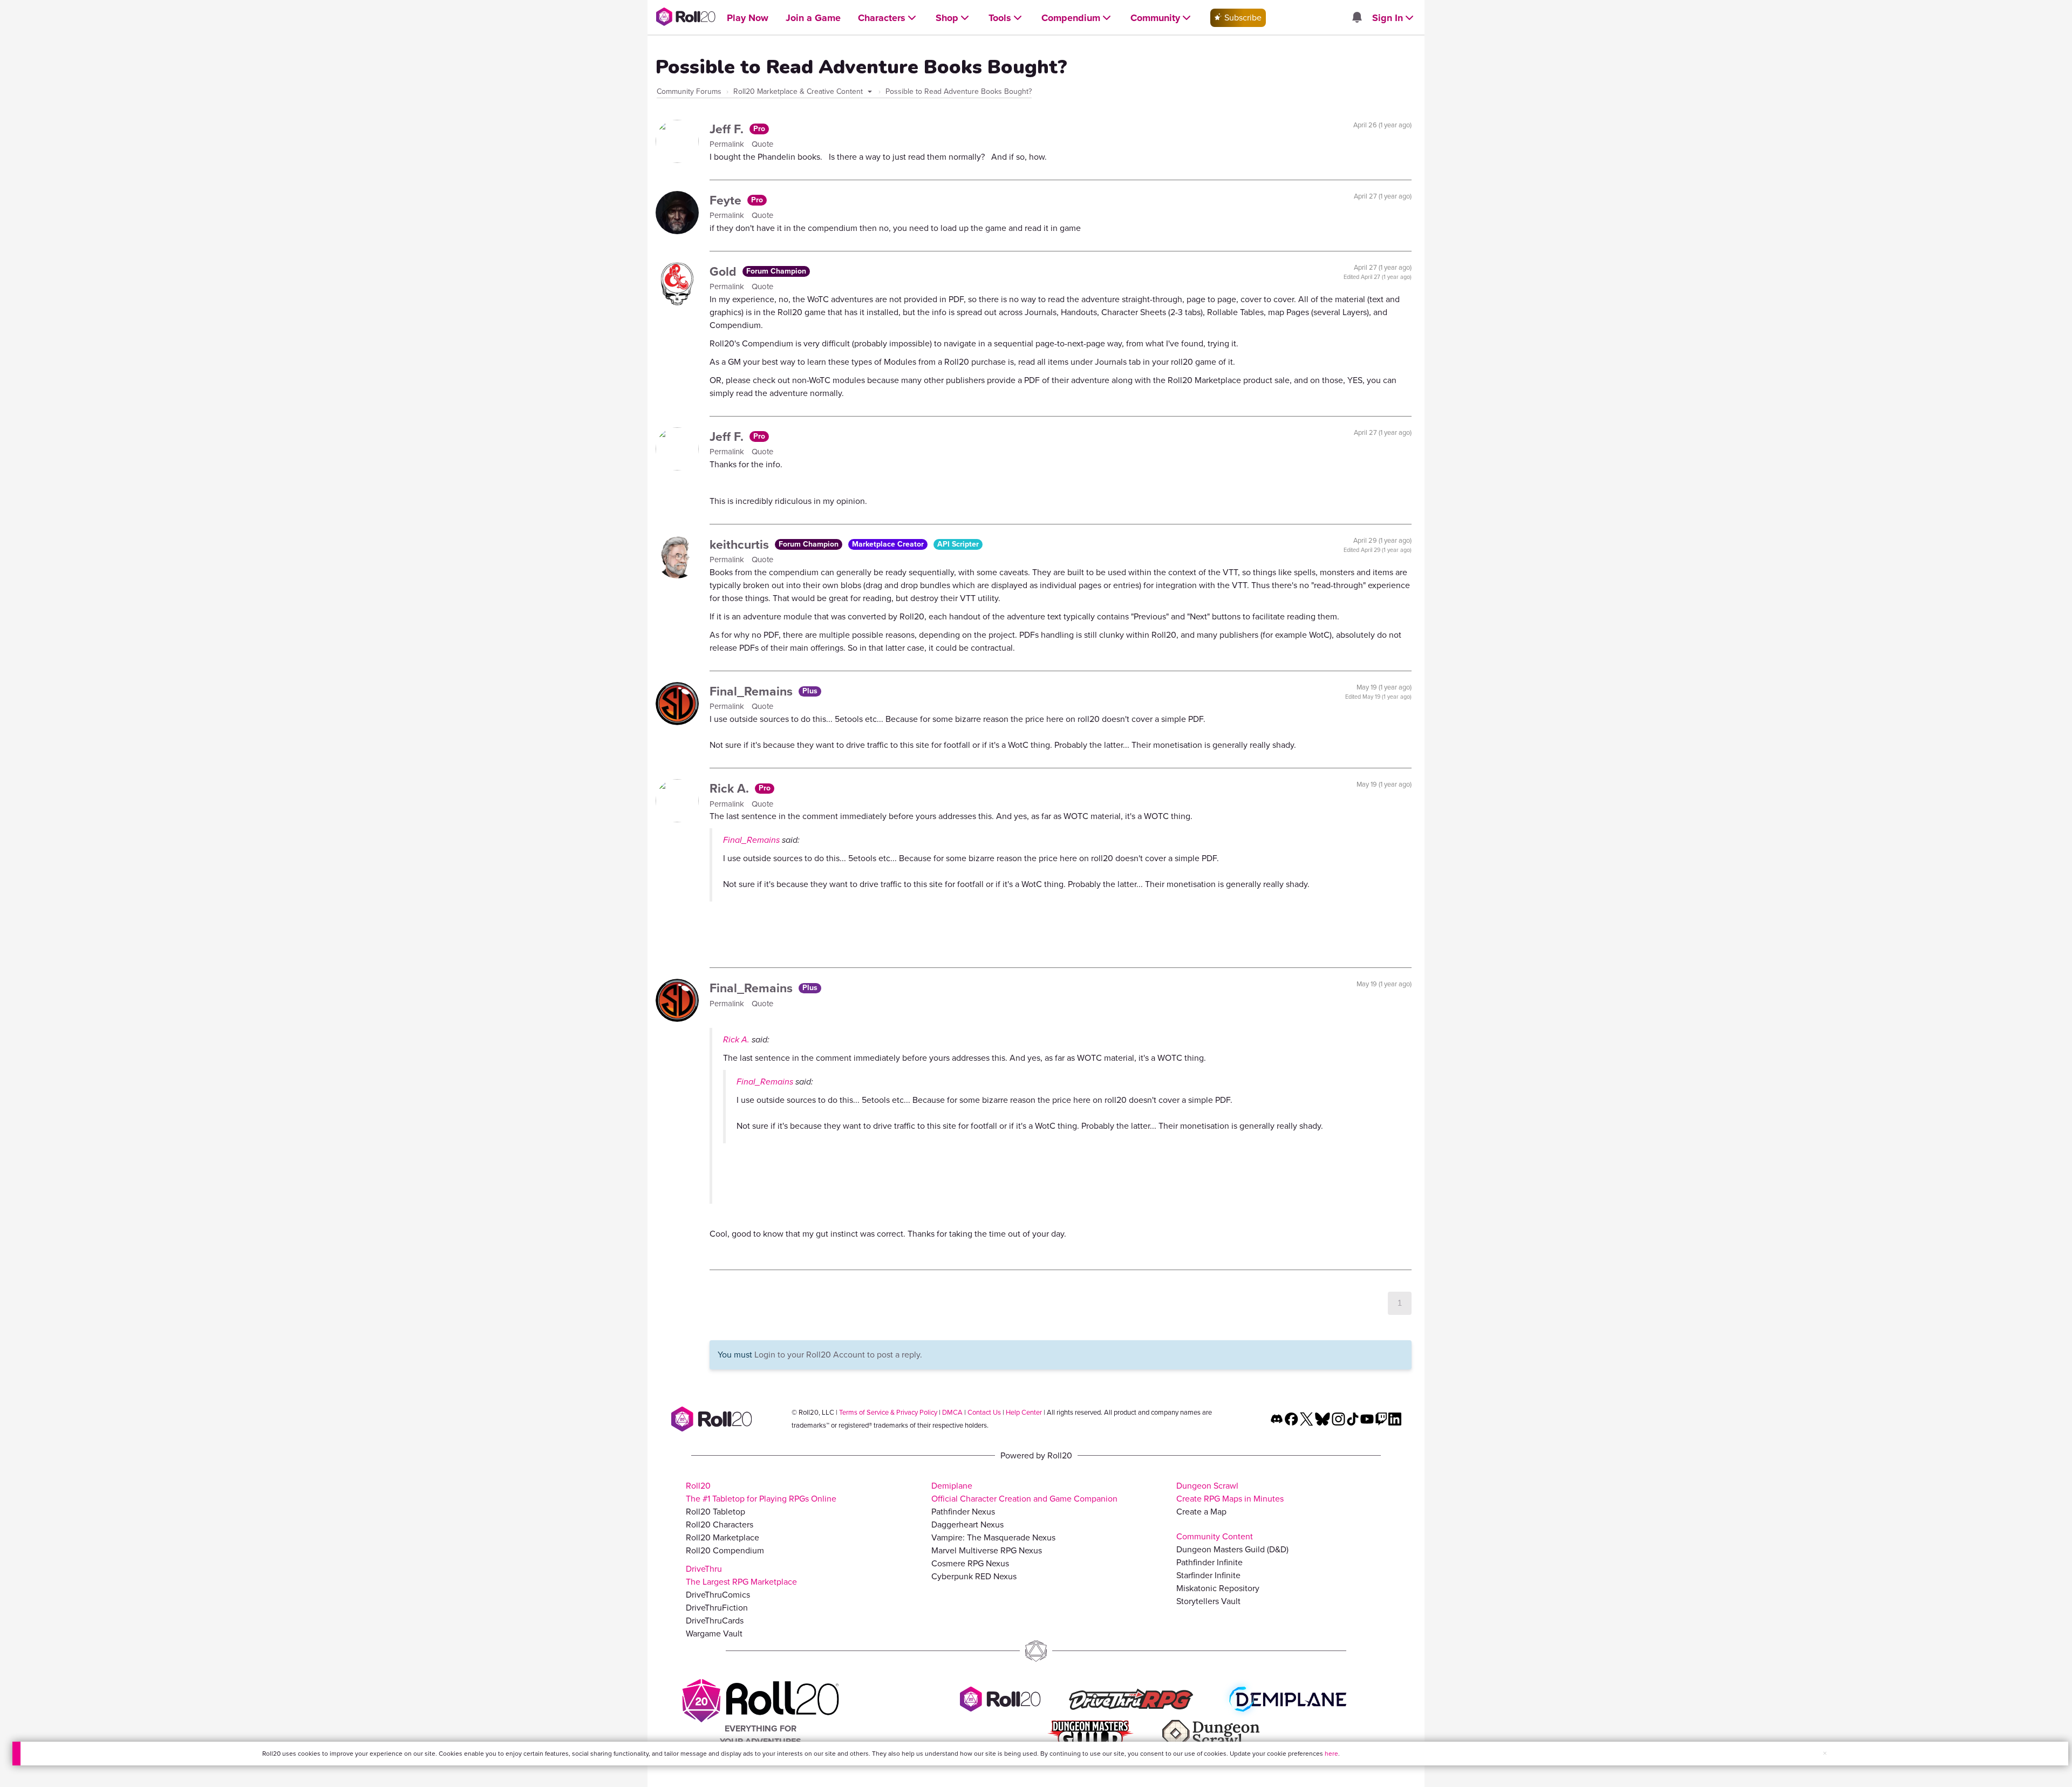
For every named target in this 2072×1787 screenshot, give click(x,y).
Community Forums (689, 91)
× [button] (1825, 1753)
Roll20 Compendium (725, 1550)
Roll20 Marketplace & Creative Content (799, 91)
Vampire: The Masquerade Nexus (993, 1537)
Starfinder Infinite (1208, 1575)
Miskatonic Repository (1218, 1588)
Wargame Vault (714, 1633)
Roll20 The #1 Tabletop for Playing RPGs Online (761, 1492)
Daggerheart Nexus (967, 1525)
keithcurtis (741, 544)
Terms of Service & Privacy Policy (888, 1412)
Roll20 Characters (720, 1525)
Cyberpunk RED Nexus (974, 1576)
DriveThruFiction (717, 1608)
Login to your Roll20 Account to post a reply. (838, 1355)
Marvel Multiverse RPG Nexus (987, 1550)
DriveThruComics (718, 1595)
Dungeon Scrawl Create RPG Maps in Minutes (1230, 1492)
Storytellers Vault (1208, 1601)
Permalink (728, 144)
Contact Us (984, 1412)
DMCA (952, 1412)
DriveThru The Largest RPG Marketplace (741, 1575)
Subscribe (1242, 18)
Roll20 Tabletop (715, 1512)
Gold (725, 271)
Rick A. (731, 788)
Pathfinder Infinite (1209, 1562)
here (1331, 1754)
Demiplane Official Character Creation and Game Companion (1024, 1492)
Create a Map (1201, 1512)
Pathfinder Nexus (963, 1512)
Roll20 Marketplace (723, 1537)
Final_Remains (753, 691)
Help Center (1024, 1412)
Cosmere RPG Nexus (970, 1563)
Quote (762, 144)
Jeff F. (728, 129)
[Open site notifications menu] (1357, 18)
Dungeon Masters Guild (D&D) (1232, 1549)
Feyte (727, 200)
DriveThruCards (715, 1621)
